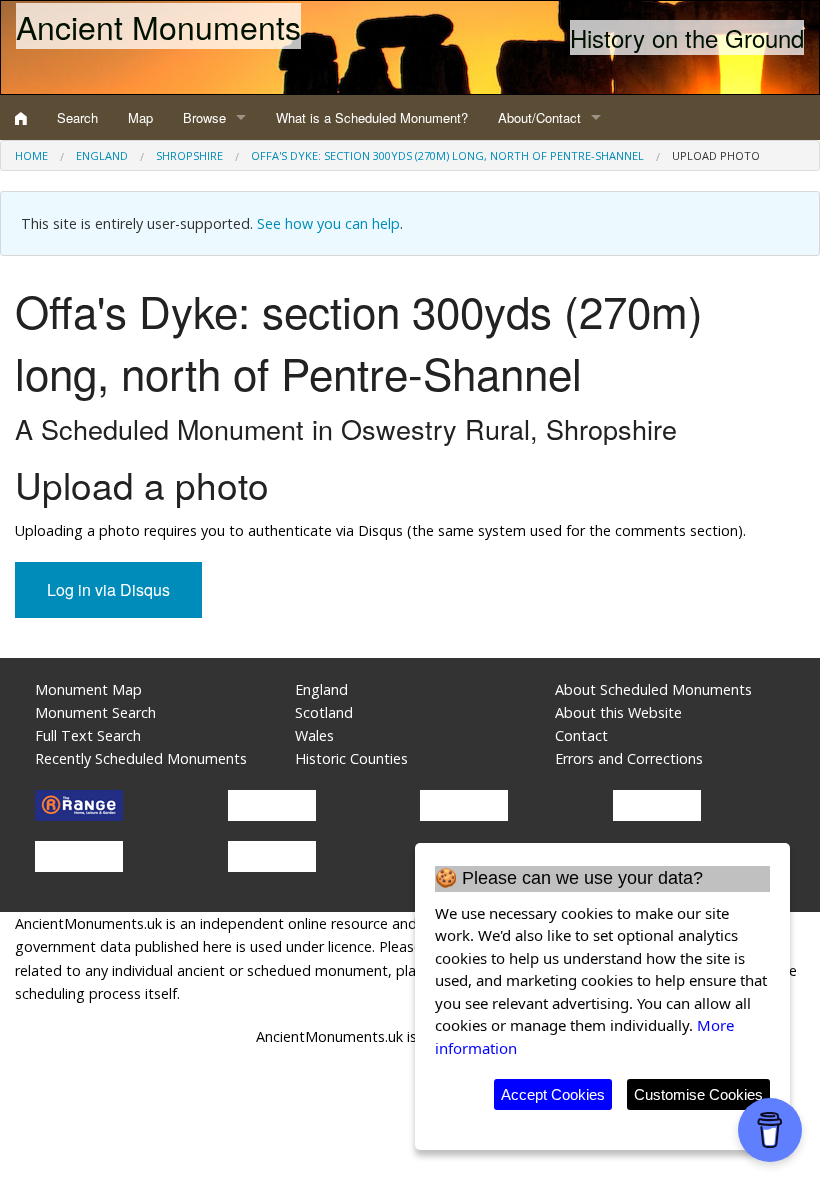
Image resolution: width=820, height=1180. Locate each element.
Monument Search (95, 712)
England (102, 155)
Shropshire (189, 155)
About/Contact (539, 117)
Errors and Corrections (629, 758)
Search (77, 117)
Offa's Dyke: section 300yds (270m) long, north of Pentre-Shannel (447, 155)
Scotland (324, 712)
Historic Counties (351, 758)
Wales (314, 735)
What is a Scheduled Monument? (372, 117)
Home (31, 155)
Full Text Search (88, 735)
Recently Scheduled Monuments (141, 758)
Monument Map (88, 689)
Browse (204, 117)
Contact (581, 735)
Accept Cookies (553, 1094)
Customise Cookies (698, 1094)
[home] (21, 118)
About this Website (618, 712)
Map (140, 117)
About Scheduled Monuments (653, 689)
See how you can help (328, 223)
